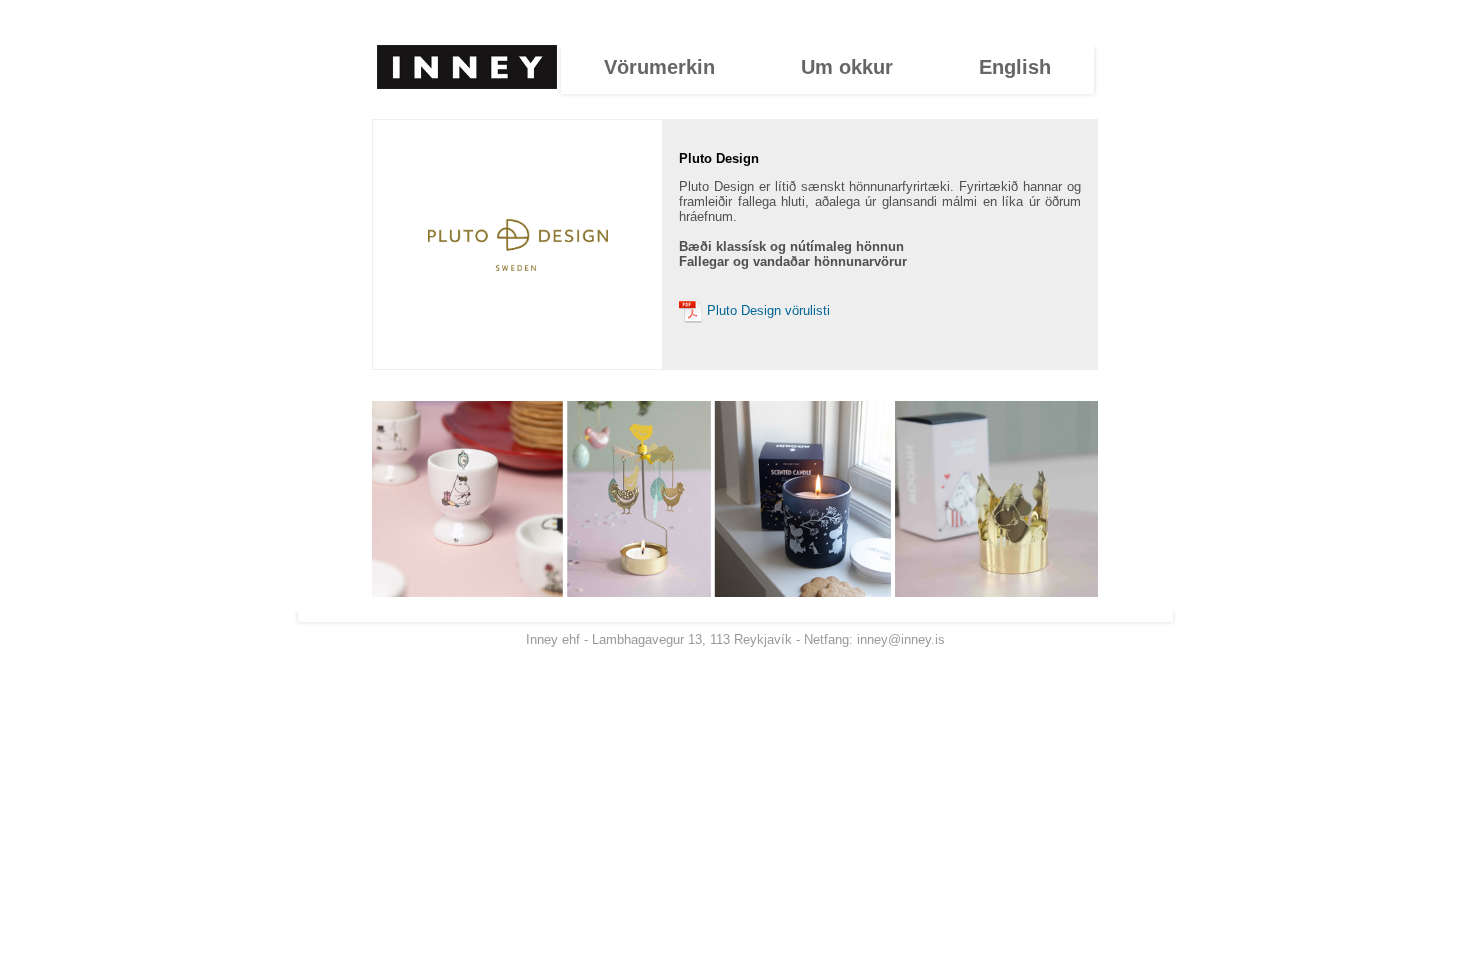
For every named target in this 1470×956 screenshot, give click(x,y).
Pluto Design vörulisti (766, 310)
